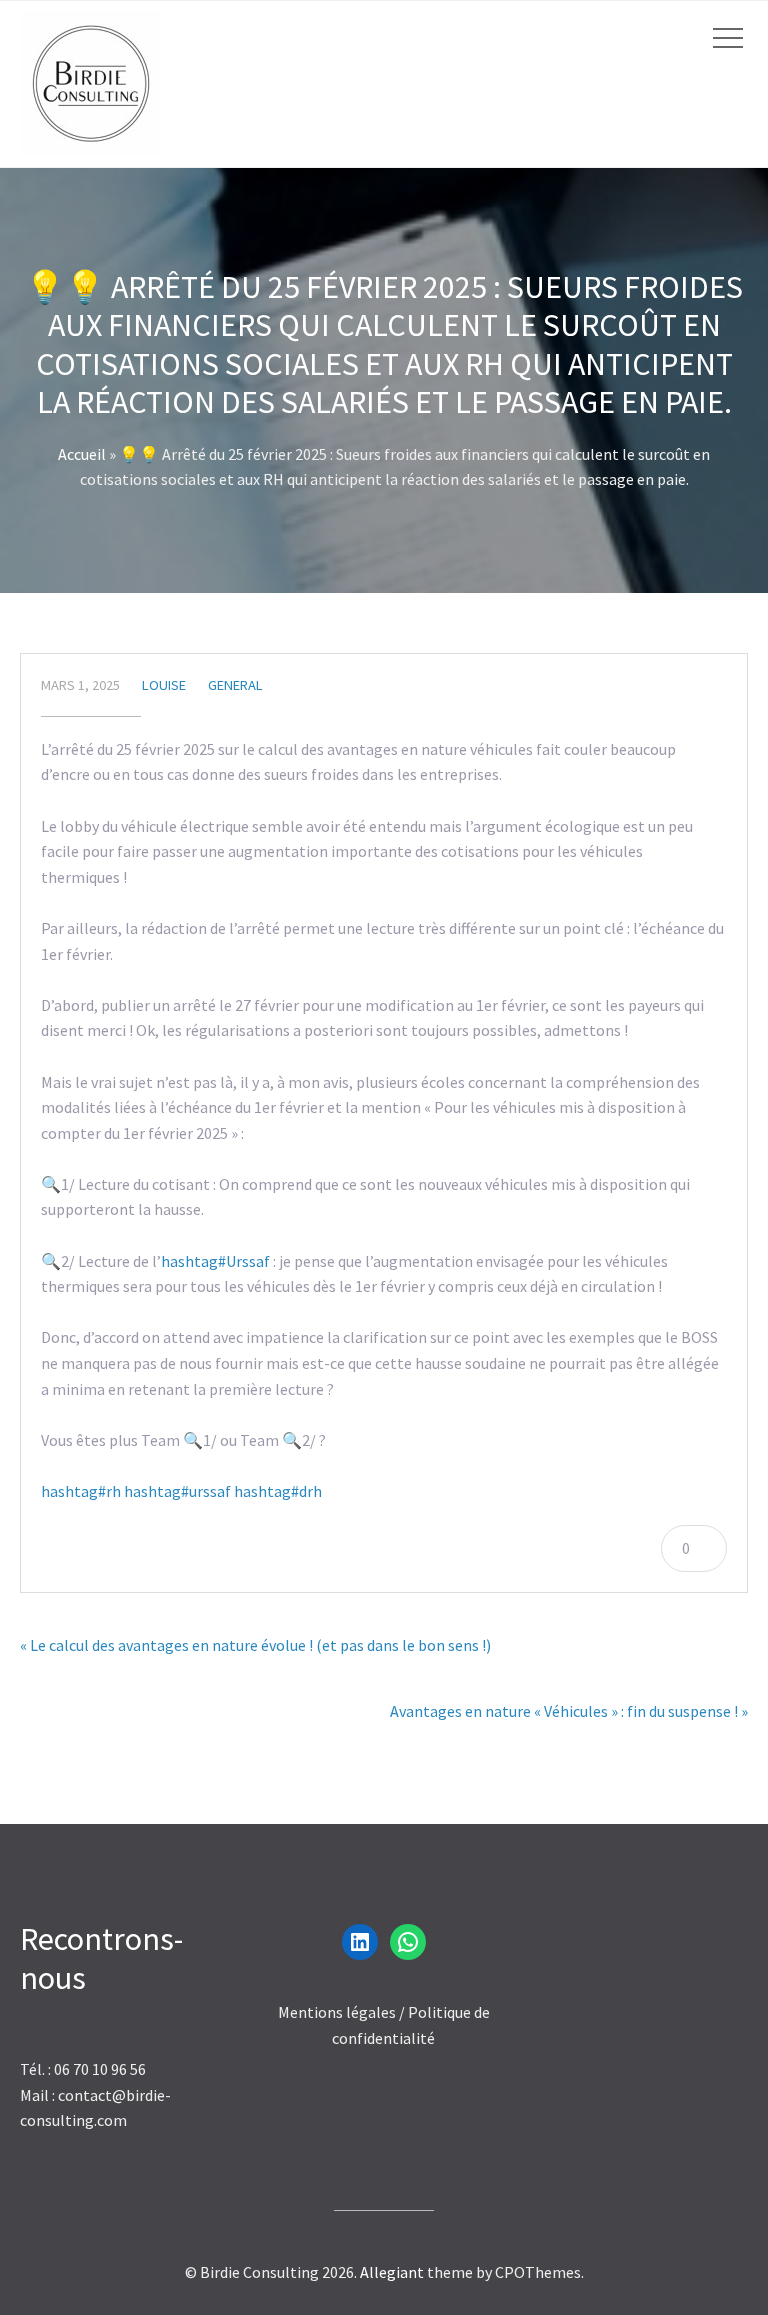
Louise (164, 685)
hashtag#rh (81, 1491)
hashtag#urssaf (177, 1491)
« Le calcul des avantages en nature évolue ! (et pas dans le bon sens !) (255, 1645)
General (235, 685)
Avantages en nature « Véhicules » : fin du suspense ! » (569, 1711)
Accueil (82, 454)
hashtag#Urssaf (215, 1261)
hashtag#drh (278, 1491)
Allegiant (392, 2272)
